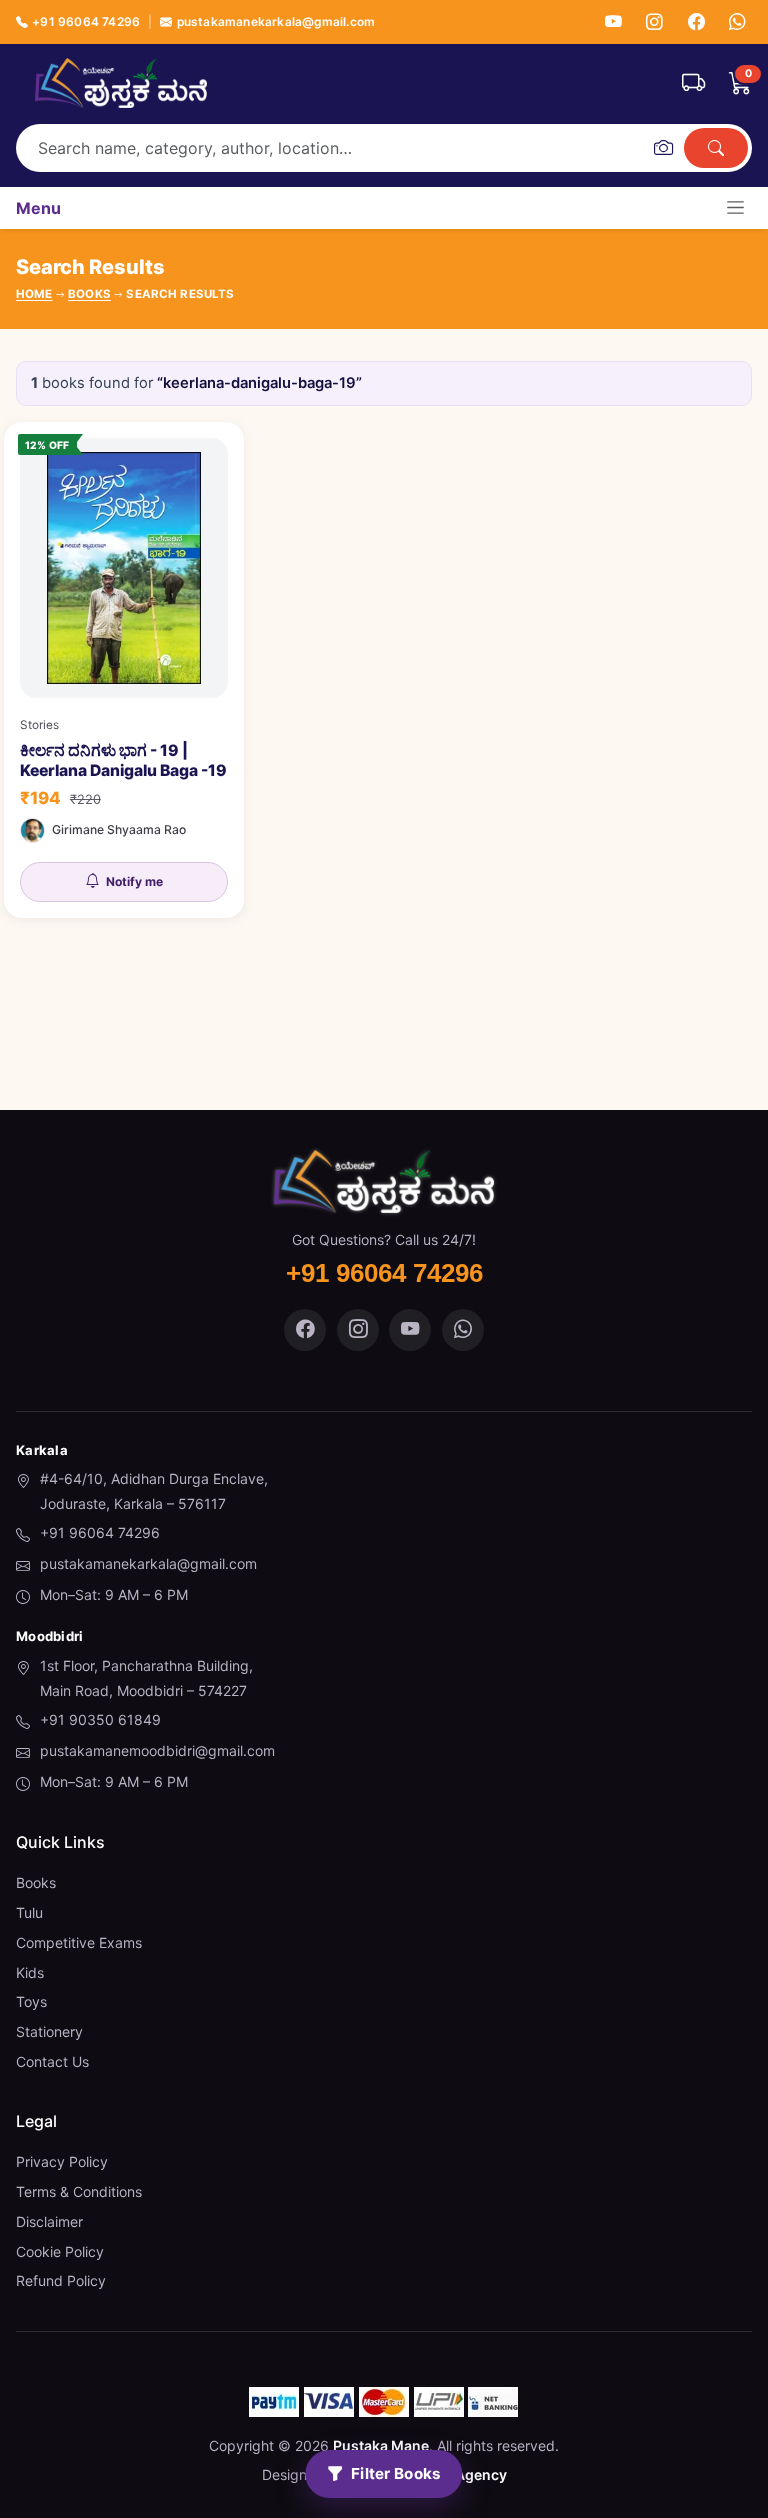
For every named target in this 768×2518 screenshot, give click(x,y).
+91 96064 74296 (86, 21)
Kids (30, 1972)
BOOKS (89, 294)
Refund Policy (61, 2280)
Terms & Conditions (79, 2191)
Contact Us (52, 2061)
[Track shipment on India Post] (693, 83)
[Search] (716, 148)
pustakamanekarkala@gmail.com (276, 21)
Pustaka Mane (381, 2445)
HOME (34, 294)
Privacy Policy (62, 2161)
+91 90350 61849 (100, 1719)
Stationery (49, 2031)
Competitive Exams (79, 1942)
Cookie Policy (60, 2251)
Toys (31, 2001)
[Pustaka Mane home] (121, 83)
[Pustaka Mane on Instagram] (358, 1330)
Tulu (29, 1912)
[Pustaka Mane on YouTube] (410, 1330)
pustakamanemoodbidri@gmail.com (157, 1750)
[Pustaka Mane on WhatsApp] (463, 1330)
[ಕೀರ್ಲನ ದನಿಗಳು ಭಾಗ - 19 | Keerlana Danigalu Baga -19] (124, 670)
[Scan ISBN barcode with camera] (663, 148)
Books (36, 1882)
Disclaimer (49, 2221)
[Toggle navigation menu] (735, 207)
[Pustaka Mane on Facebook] (305, 1330)
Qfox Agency (463, 2474)
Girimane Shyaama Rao (119, 829)
